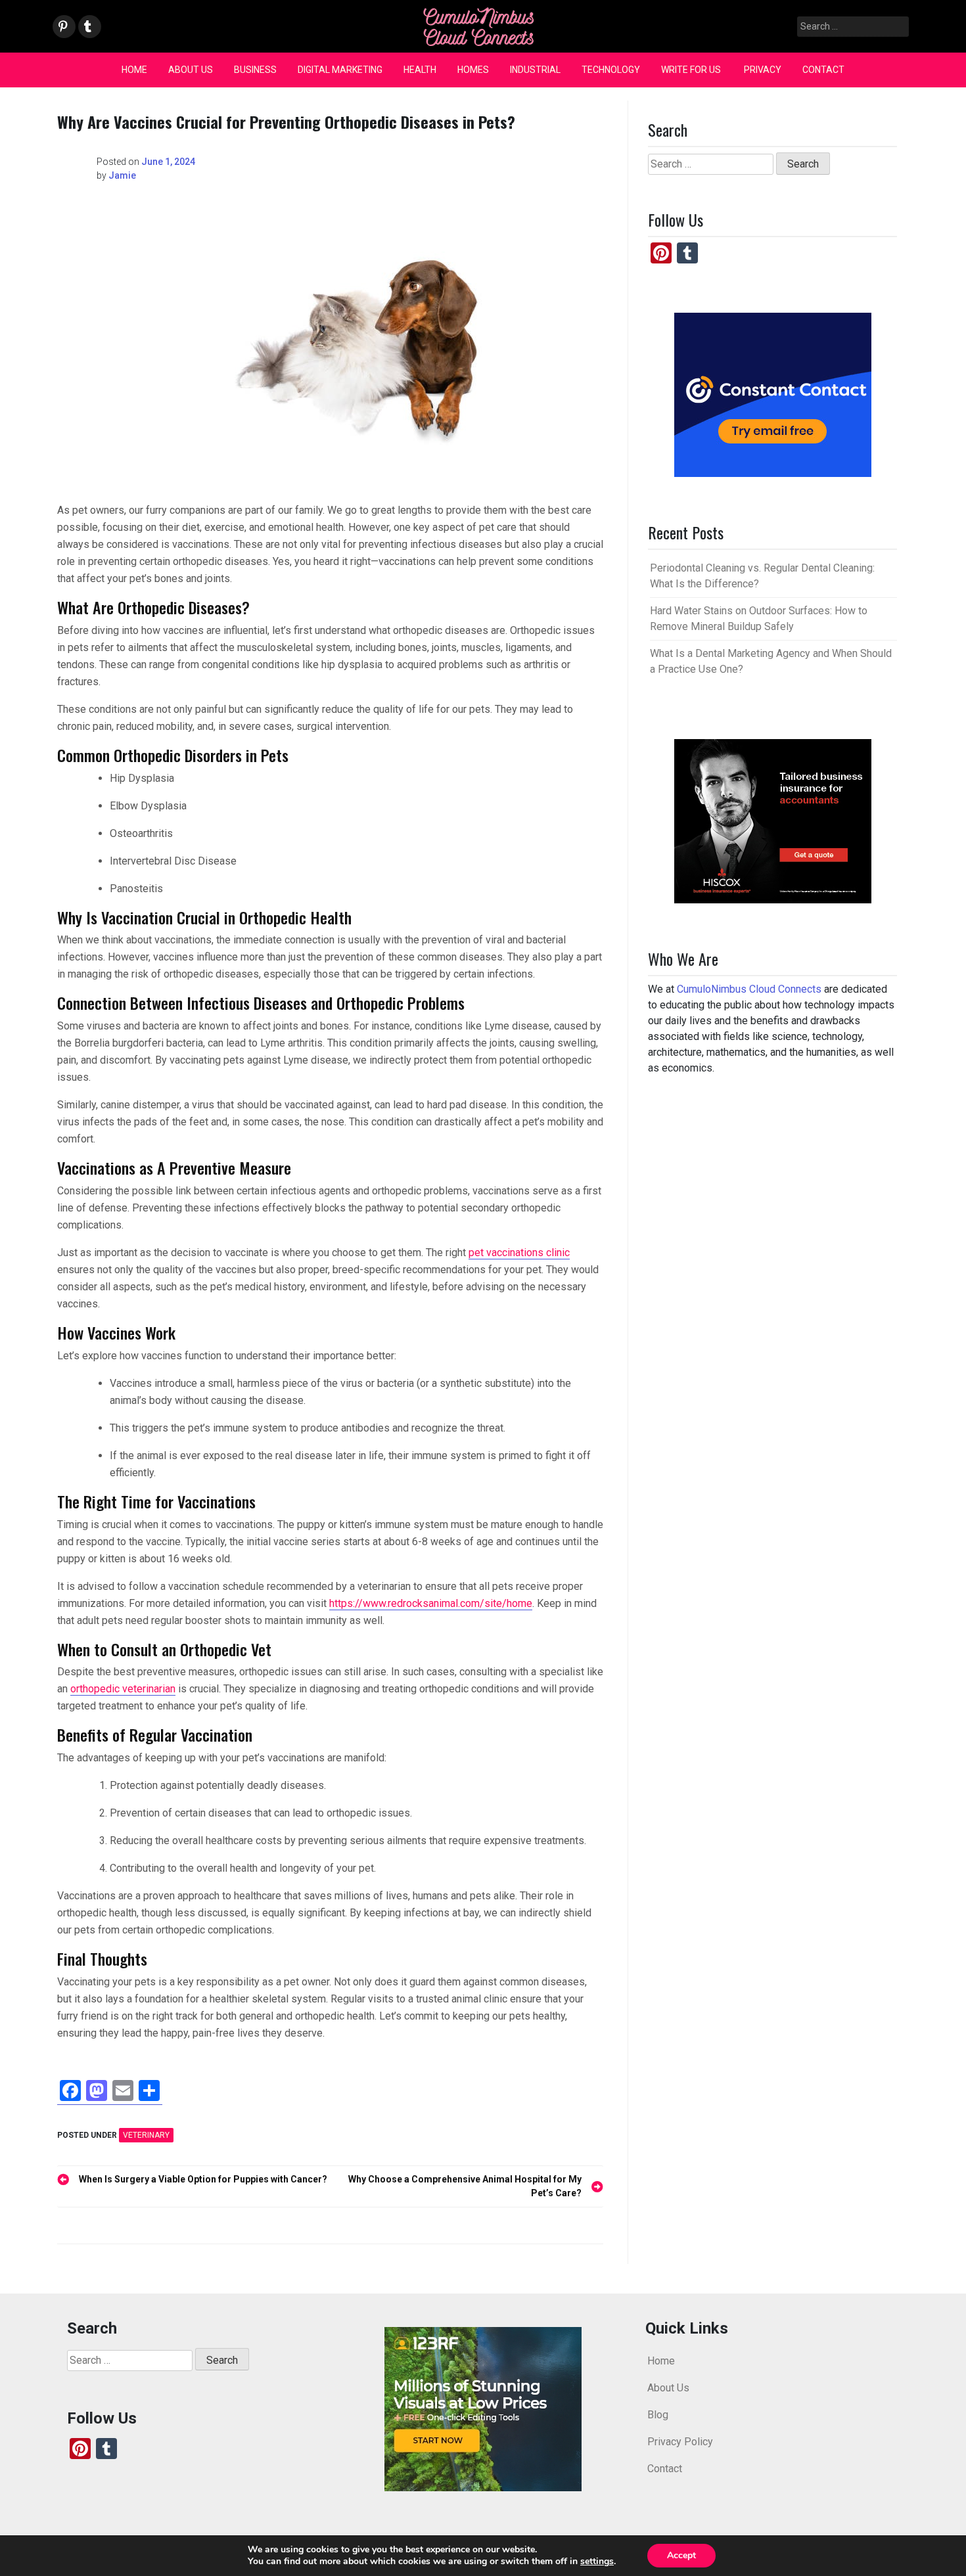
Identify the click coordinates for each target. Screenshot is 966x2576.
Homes (473, 70)
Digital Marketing (340, 70)
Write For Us (692, 70)
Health (420, 70)
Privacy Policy (680, 2442)
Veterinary (146, 2135)
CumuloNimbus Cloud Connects (749, 989)
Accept (681, 2555)
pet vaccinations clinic (519, 1253)
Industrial (535, 70)
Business (255, 70)
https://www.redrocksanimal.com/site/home (431, 1603)
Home (134, 70)
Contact (823, 70)
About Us (191, 70)
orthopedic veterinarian (123, 1689)
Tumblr (88, 27)
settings (597, 2562)
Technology (611, 70)
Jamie (122, 175)
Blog (658, 2415)
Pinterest (63, 27)
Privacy (763, 70)
